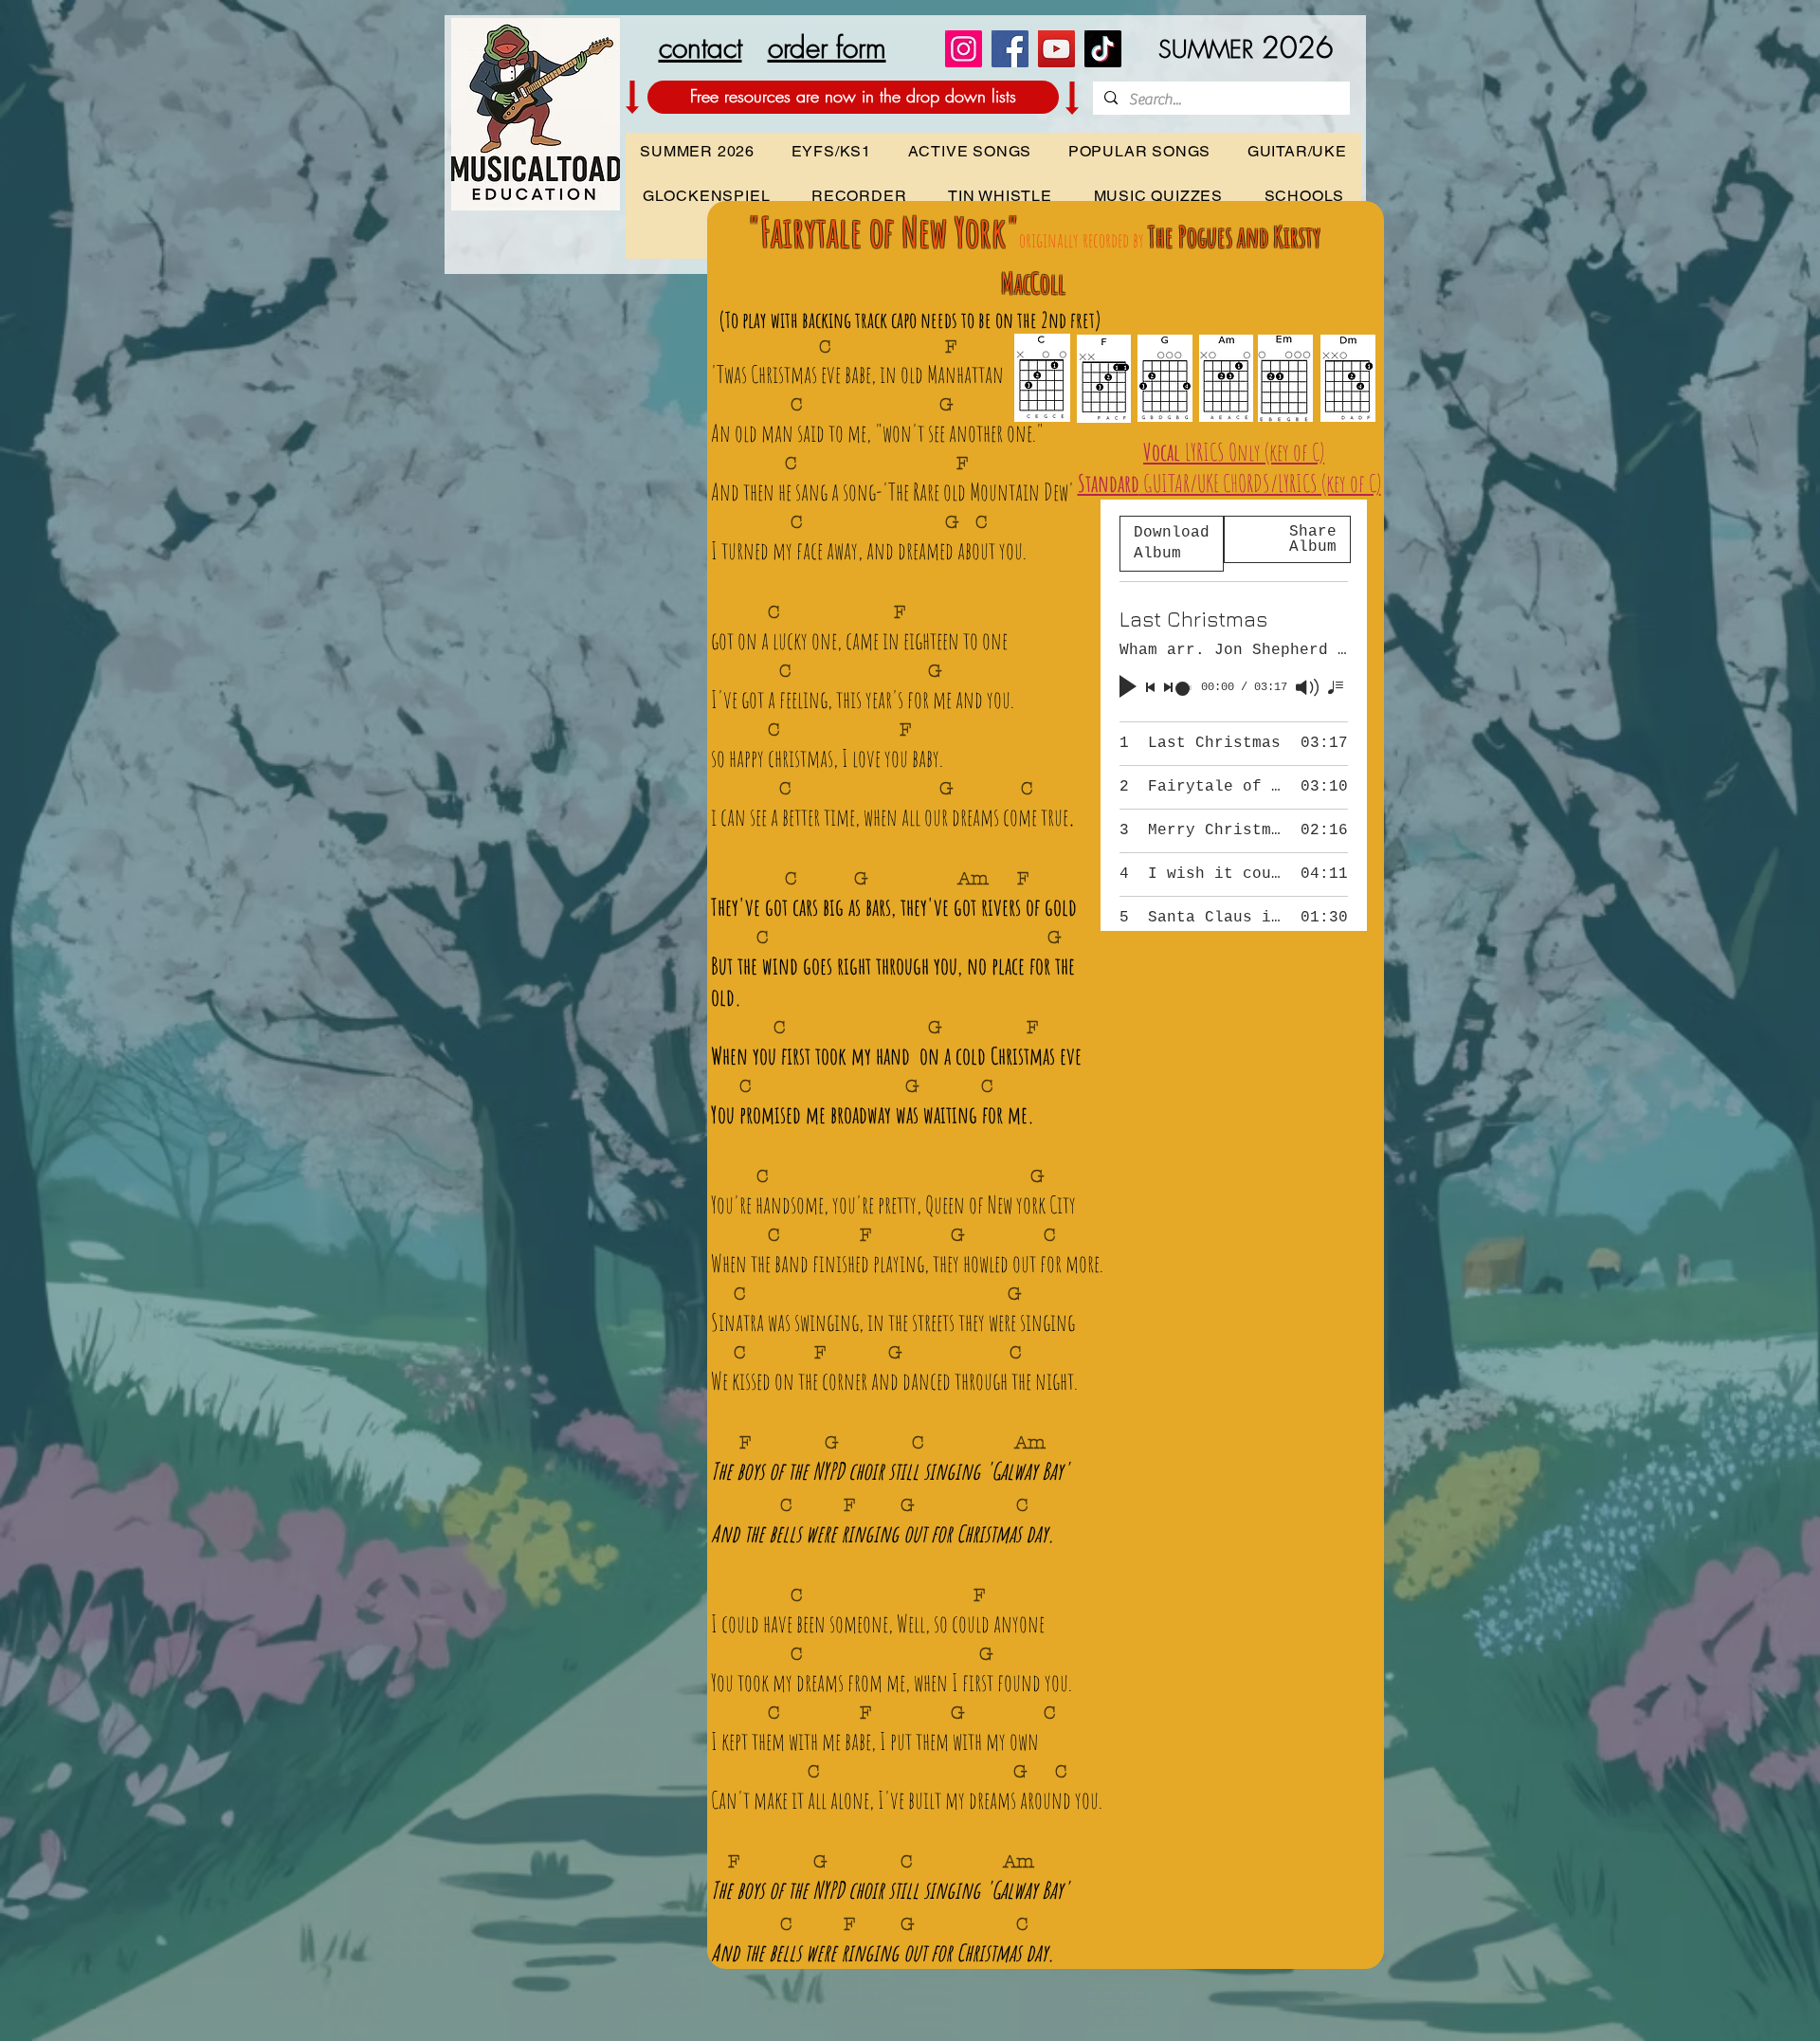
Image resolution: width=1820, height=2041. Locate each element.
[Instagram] (964, 49)
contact (701, 47)
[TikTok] (1103, 49)
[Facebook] (1010, 49)
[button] (1304, 196)
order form (827, 47)
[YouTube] (1056, 49)
